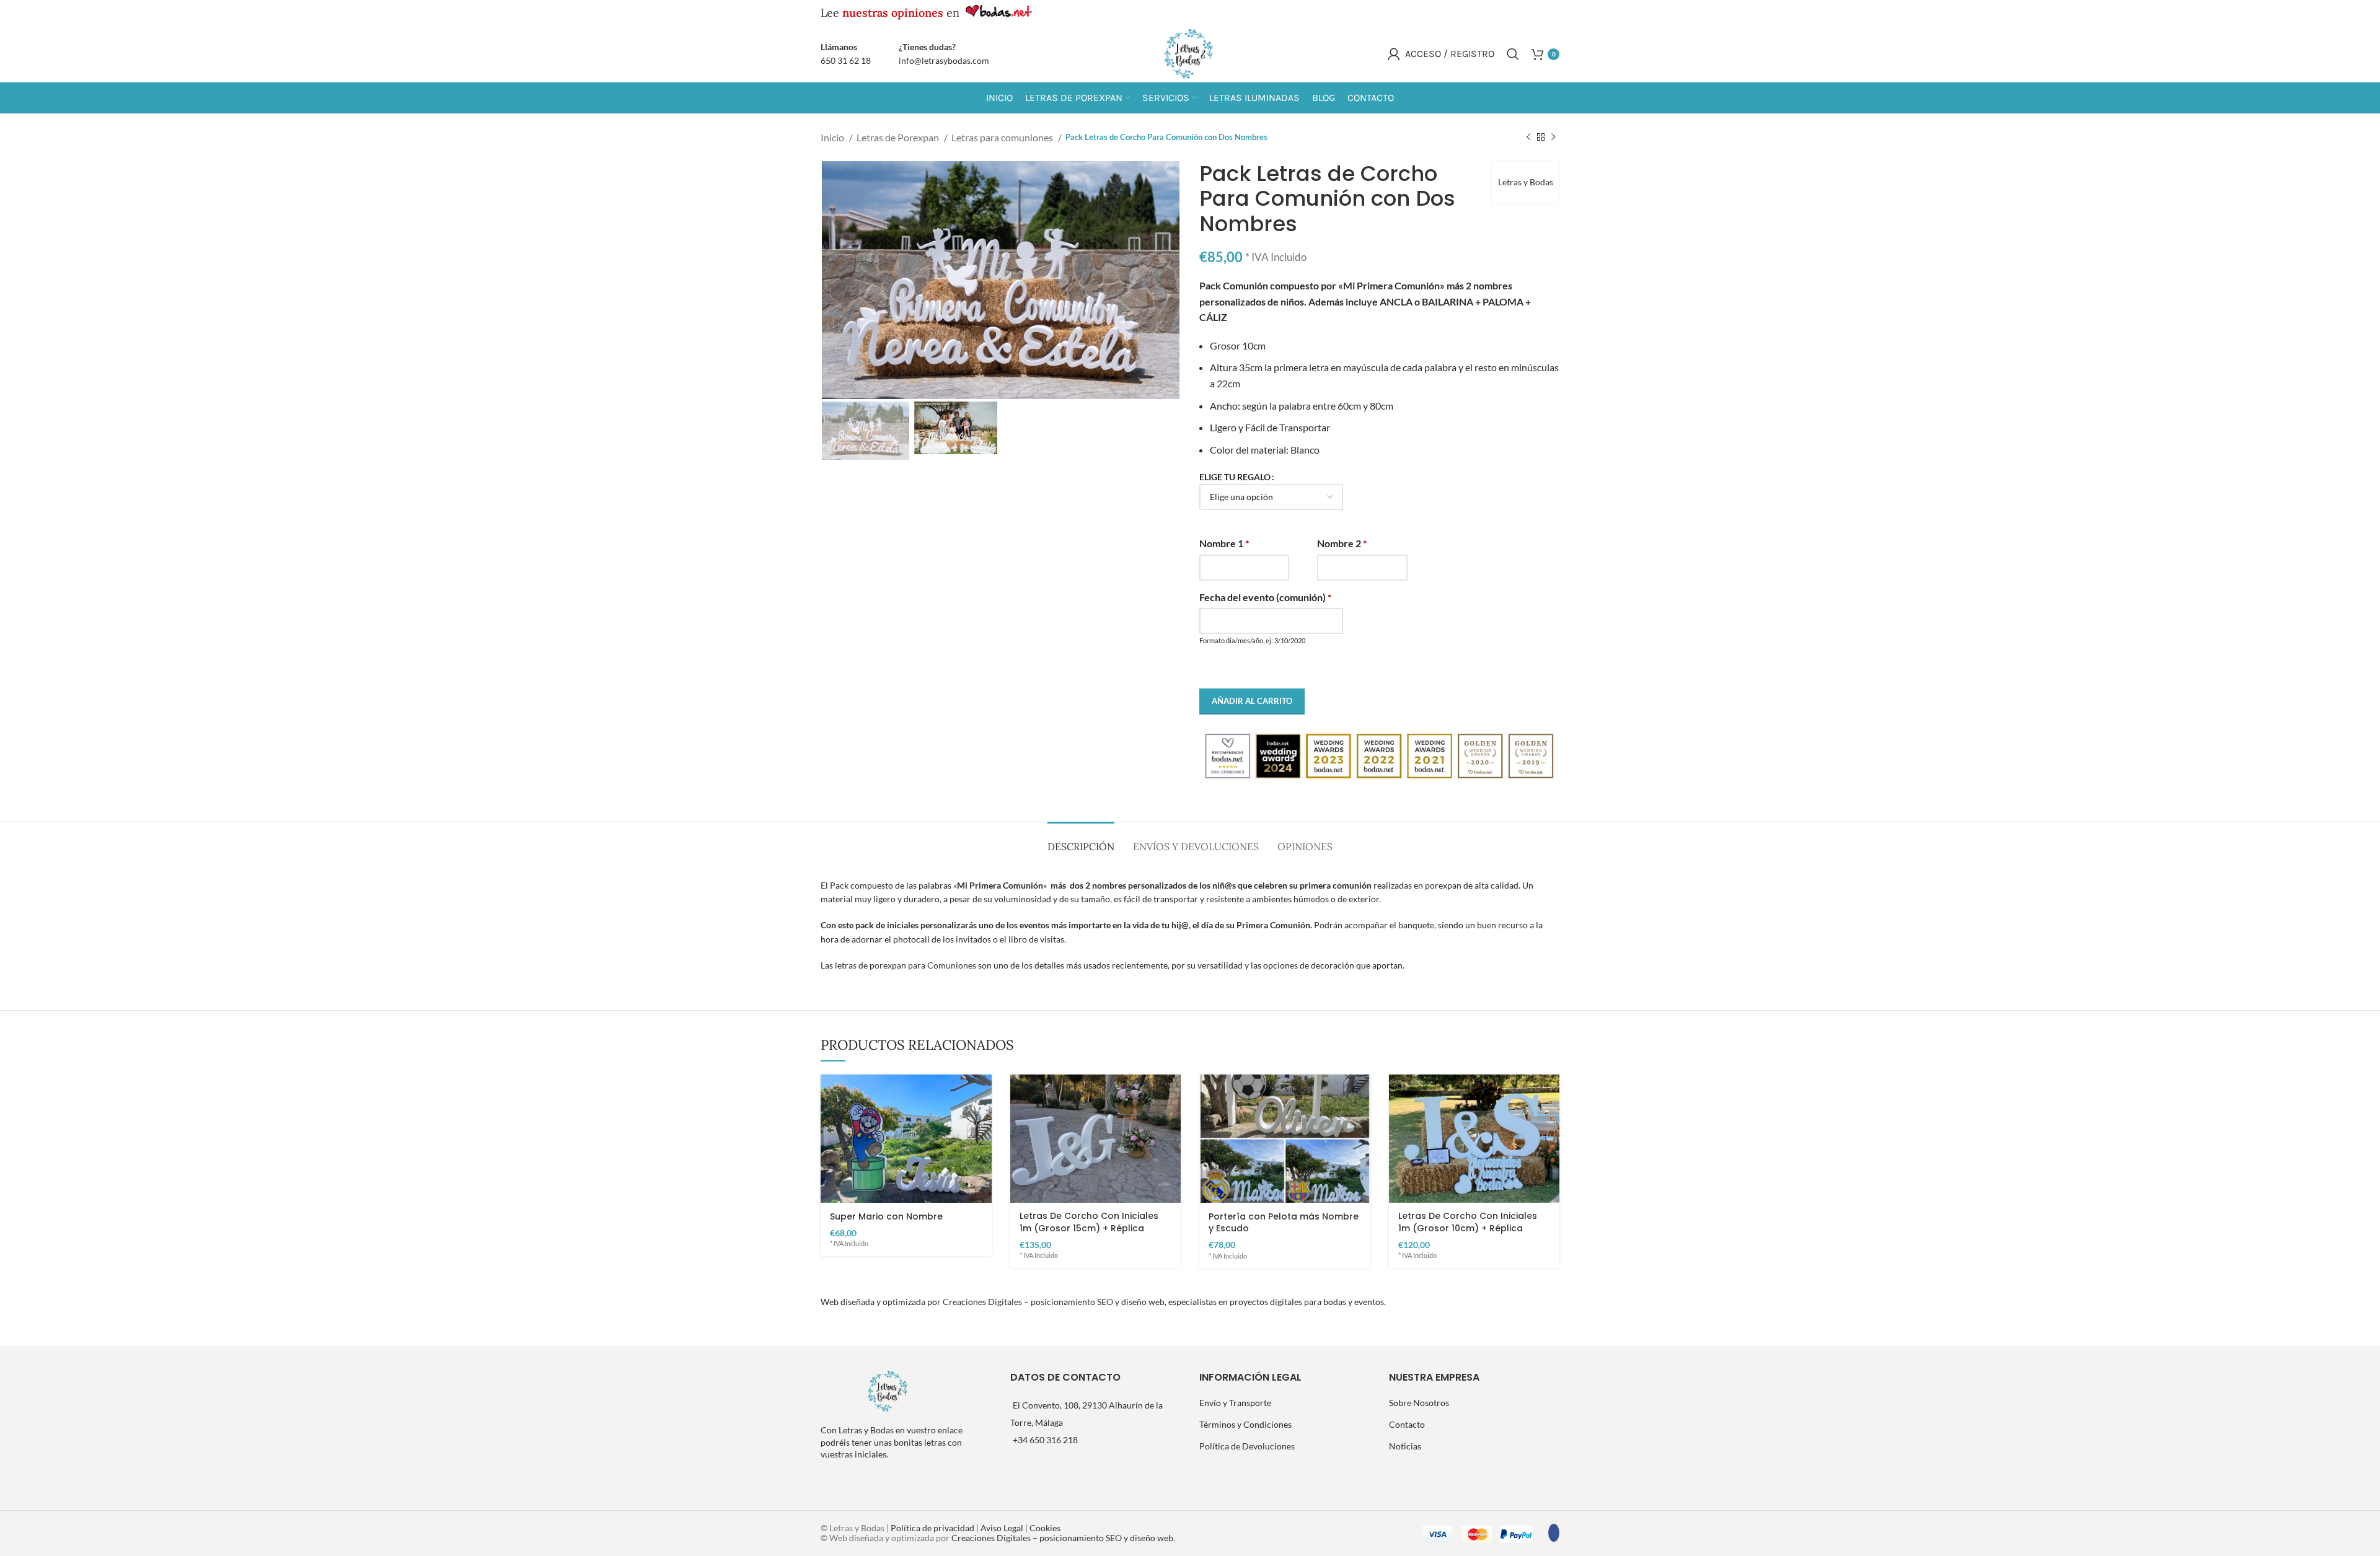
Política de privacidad (933, 1528)
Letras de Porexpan (899, 137)
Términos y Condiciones (1245, 1424)
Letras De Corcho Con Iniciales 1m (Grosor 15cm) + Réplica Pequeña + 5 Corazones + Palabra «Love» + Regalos (1089, 1234)
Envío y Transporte (1235, 1403)
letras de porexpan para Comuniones (906, 965)
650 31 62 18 (846, 60)
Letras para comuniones (1003, 137)
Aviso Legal (1002, 1528)
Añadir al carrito (1252, 701)
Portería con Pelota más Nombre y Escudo (1284, 1223)
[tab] (1081, 841)
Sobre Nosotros (1419, 1403)
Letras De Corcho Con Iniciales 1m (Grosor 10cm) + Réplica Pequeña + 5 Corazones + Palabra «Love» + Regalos (1468, 1234)
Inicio (833, 137)
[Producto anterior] (1528, 138)
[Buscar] (1513, 54)
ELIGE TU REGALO (1235, 477)
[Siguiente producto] (1553, 138)
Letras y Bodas (1526, 182)
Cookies (1045, 1528)
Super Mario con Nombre (886, 1216)
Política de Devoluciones (1247, 1446)
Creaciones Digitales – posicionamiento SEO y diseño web (1054, 1302)
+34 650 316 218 (1045, 1440)
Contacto (1407, 1424)
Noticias (1405, 1446)
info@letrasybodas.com (944, 60)
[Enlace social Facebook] (1497, 13)
